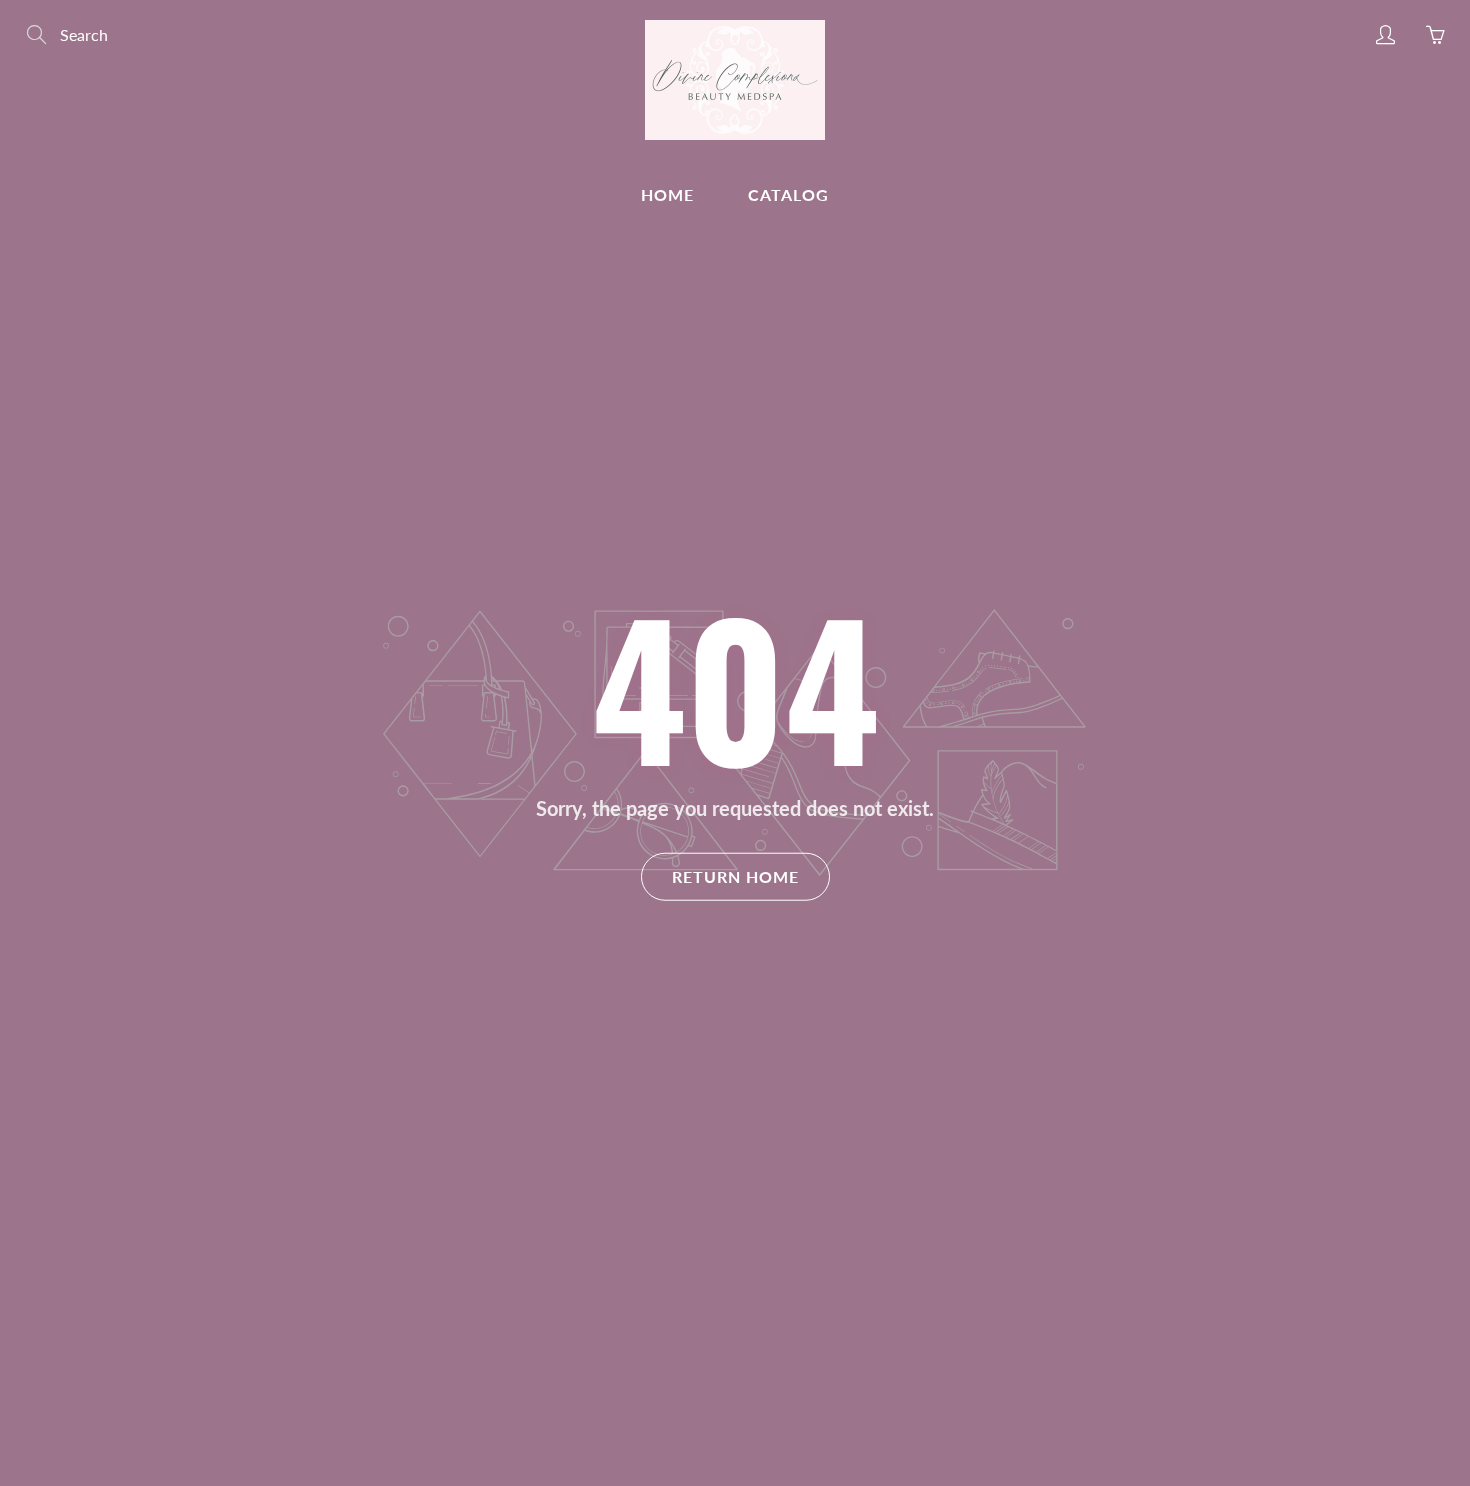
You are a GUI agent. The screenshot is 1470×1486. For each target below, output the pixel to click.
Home (667, 194)
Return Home (735, 875)
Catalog (788, 194)
